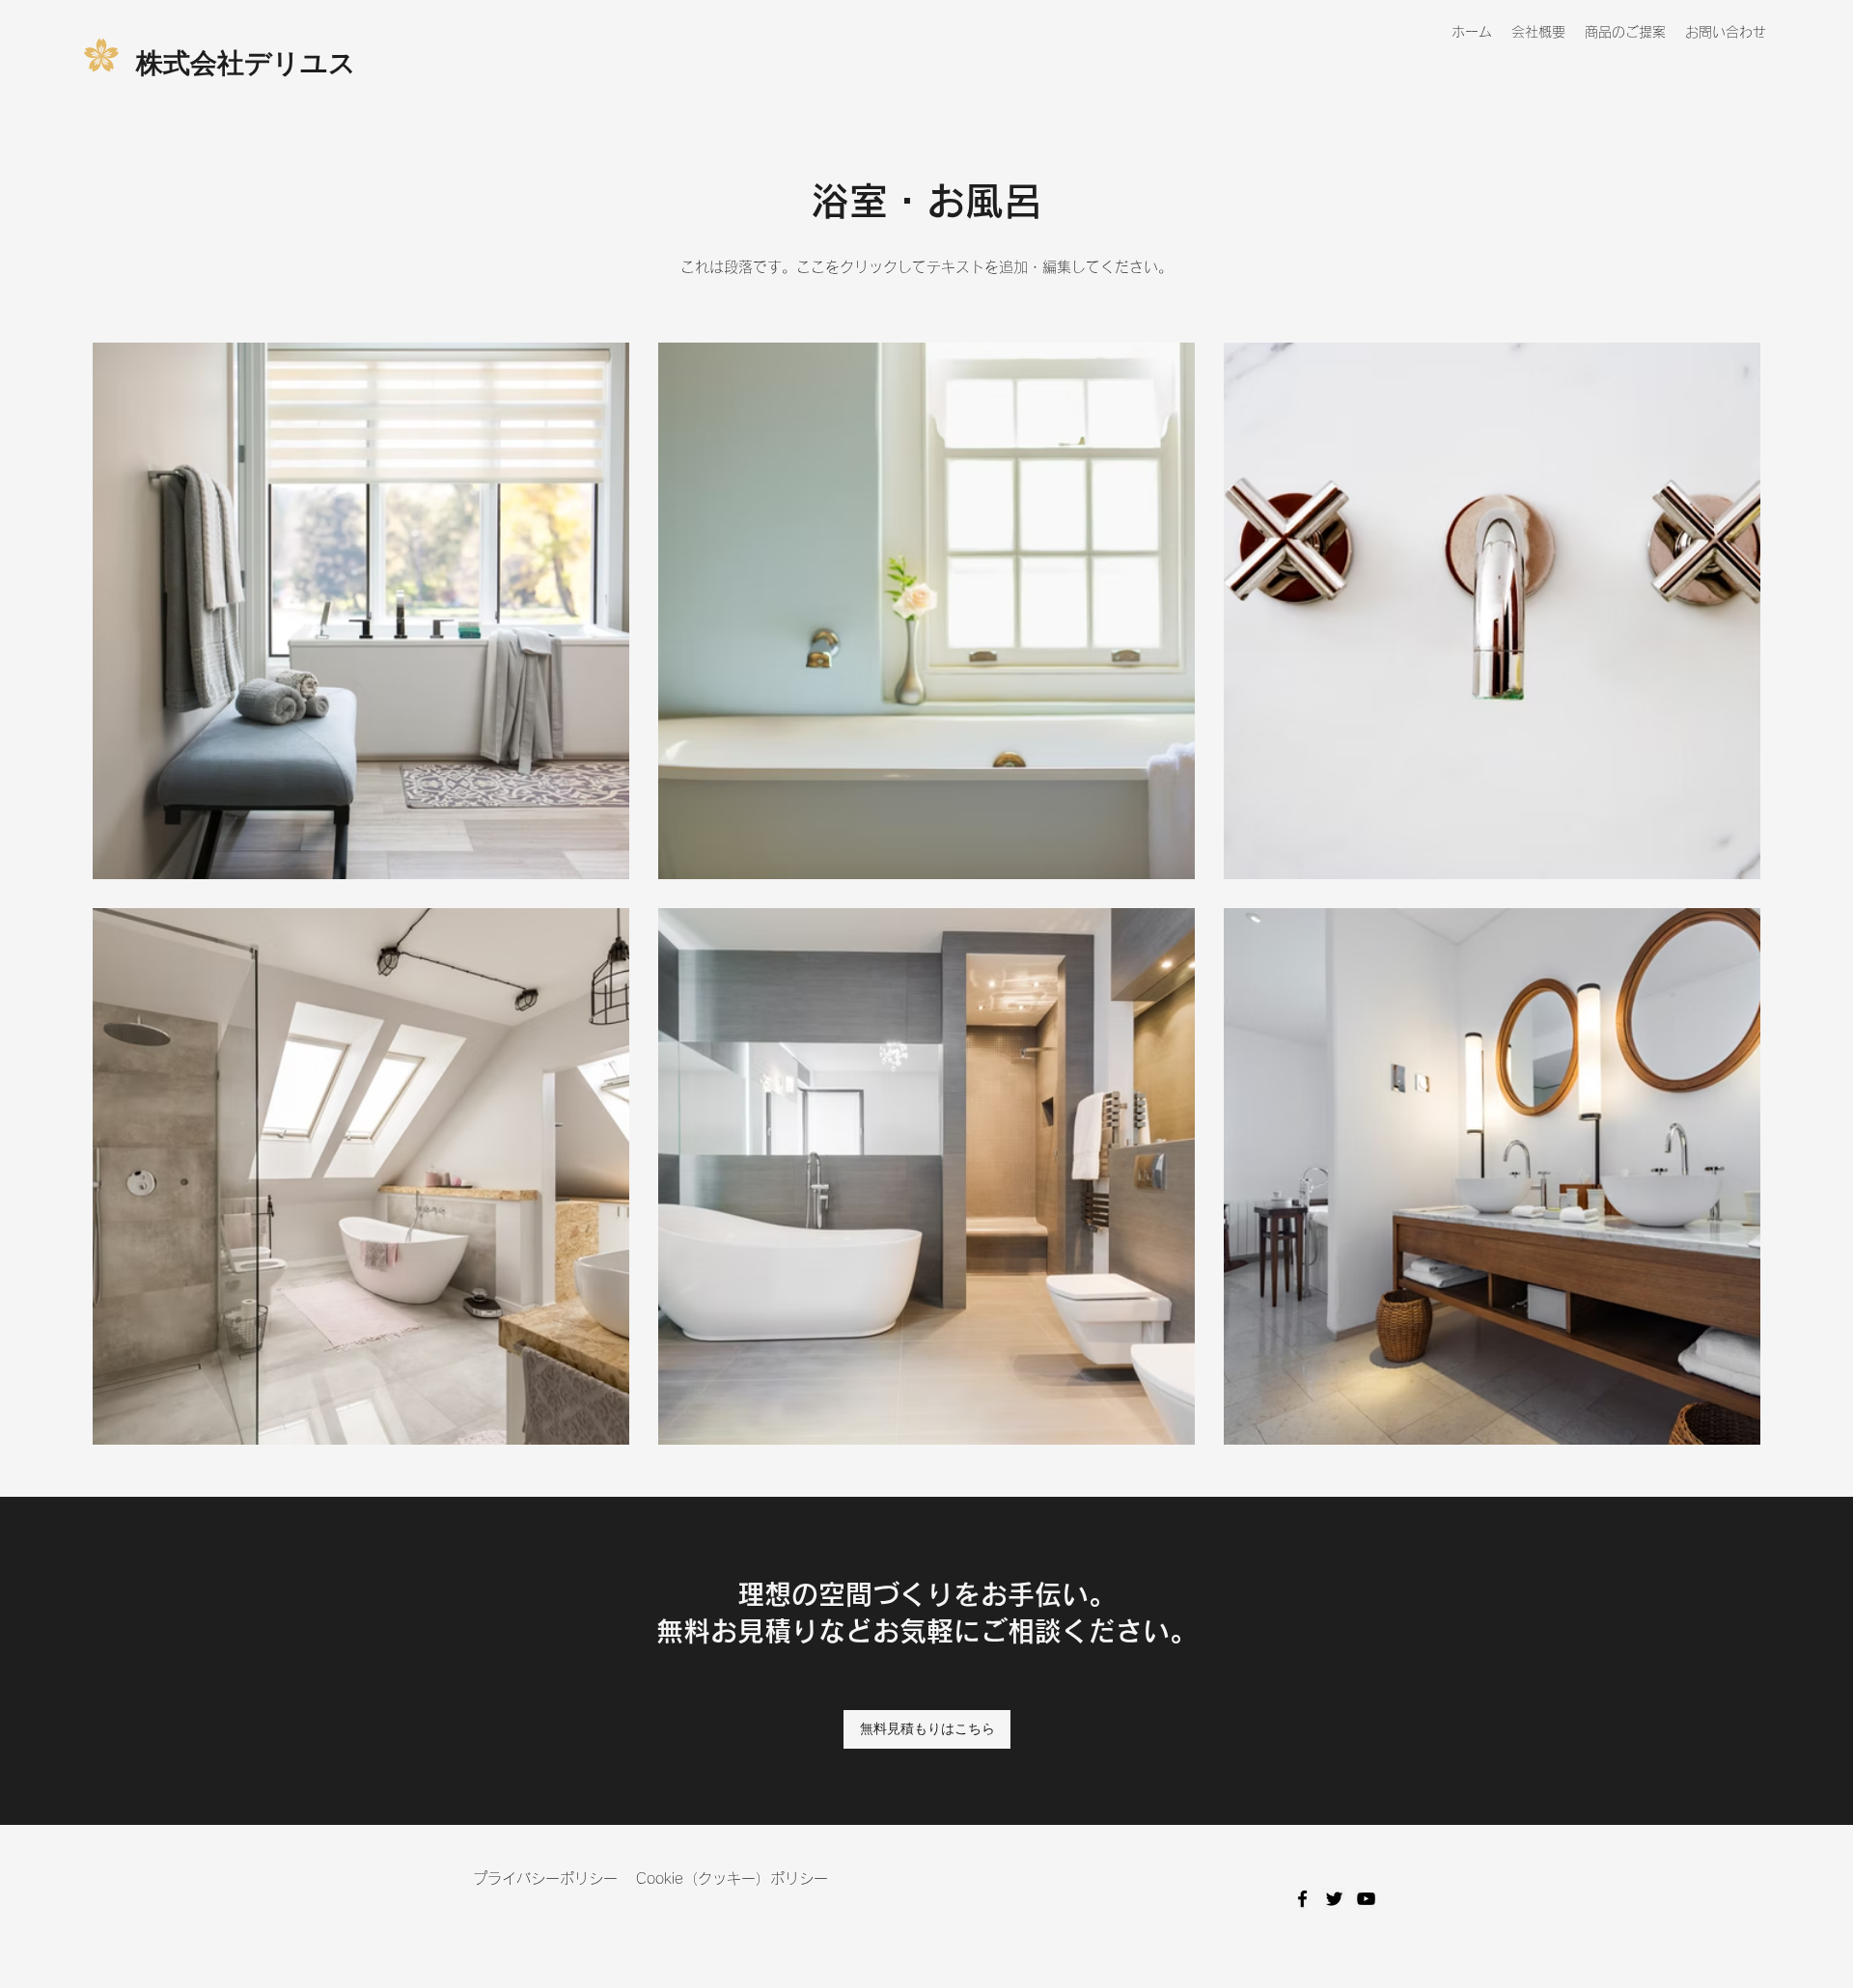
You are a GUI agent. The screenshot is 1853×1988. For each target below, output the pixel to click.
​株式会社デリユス (246, 62)
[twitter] (1334, 1899)
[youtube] (1366, 1899)
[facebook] (1302, 1899)
